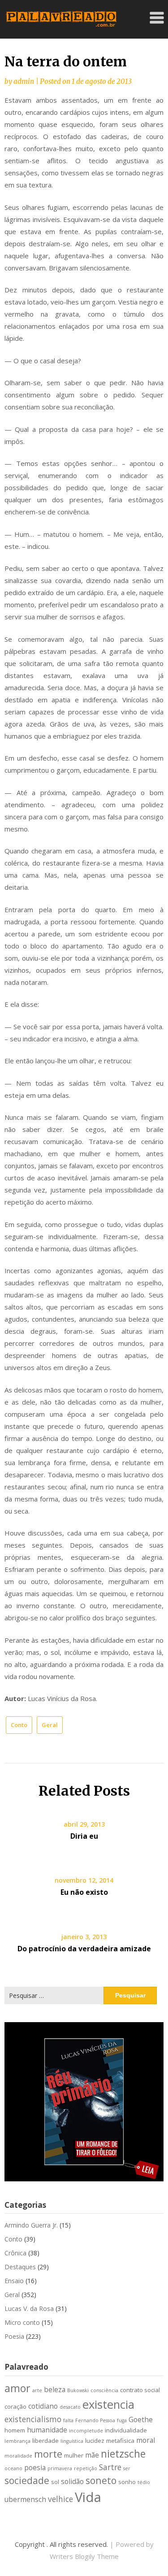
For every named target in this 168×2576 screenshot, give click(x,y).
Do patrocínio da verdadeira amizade (84, 1949)
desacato (70, 2407)
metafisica (120, 2441)
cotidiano (43, 2406)
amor (17, 2388)
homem (15, 2430)
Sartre (110, 2467)
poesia (35, 2467)
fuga (122, 2420)
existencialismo (33, 2419)
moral (146, 2440)
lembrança (17, 2441)
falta (68, 2420)
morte (48, 2454)
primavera (60, 2468)
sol (55, 2482)
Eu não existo (84, 1892)
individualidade (126, 2430)
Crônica (15, 2253)
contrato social (140, 2390)
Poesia (14, 2336)
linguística (72, 2441)
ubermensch (25, 2499)
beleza (55, 2389)
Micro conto (22, 2322)
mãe (92, 2455)
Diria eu (84, 1836)
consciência (104, 2390)
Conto (19, 1725)
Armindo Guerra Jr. (31, 2225)
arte (37, 2390)
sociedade (27, 2480)
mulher (74, 2455)
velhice (60, 2499)
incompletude (86, 2431)
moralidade (18, 2456)
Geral (50, 1725)
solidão (72, 2481)
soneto (101, 2480)
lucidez (95, 2441)
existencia (108, 2404)
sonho (127, 2482)
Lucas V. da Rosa (29, 2308)
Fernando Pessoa (95, 2420)
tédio (144, 2482)
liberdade (45, 2441)
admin (24, 81)
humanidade (47, 2430)
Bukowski (78, 2390)
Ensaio (14, 2281)
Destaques (20, 2267)
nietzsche (123, 2454)
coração (15, 2406)
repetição (86, 2468)
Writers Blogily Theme (84, 2556)
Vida (88, 2497)
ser (127, 2468)
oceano (13, 2468)
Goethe (141, 2419)
